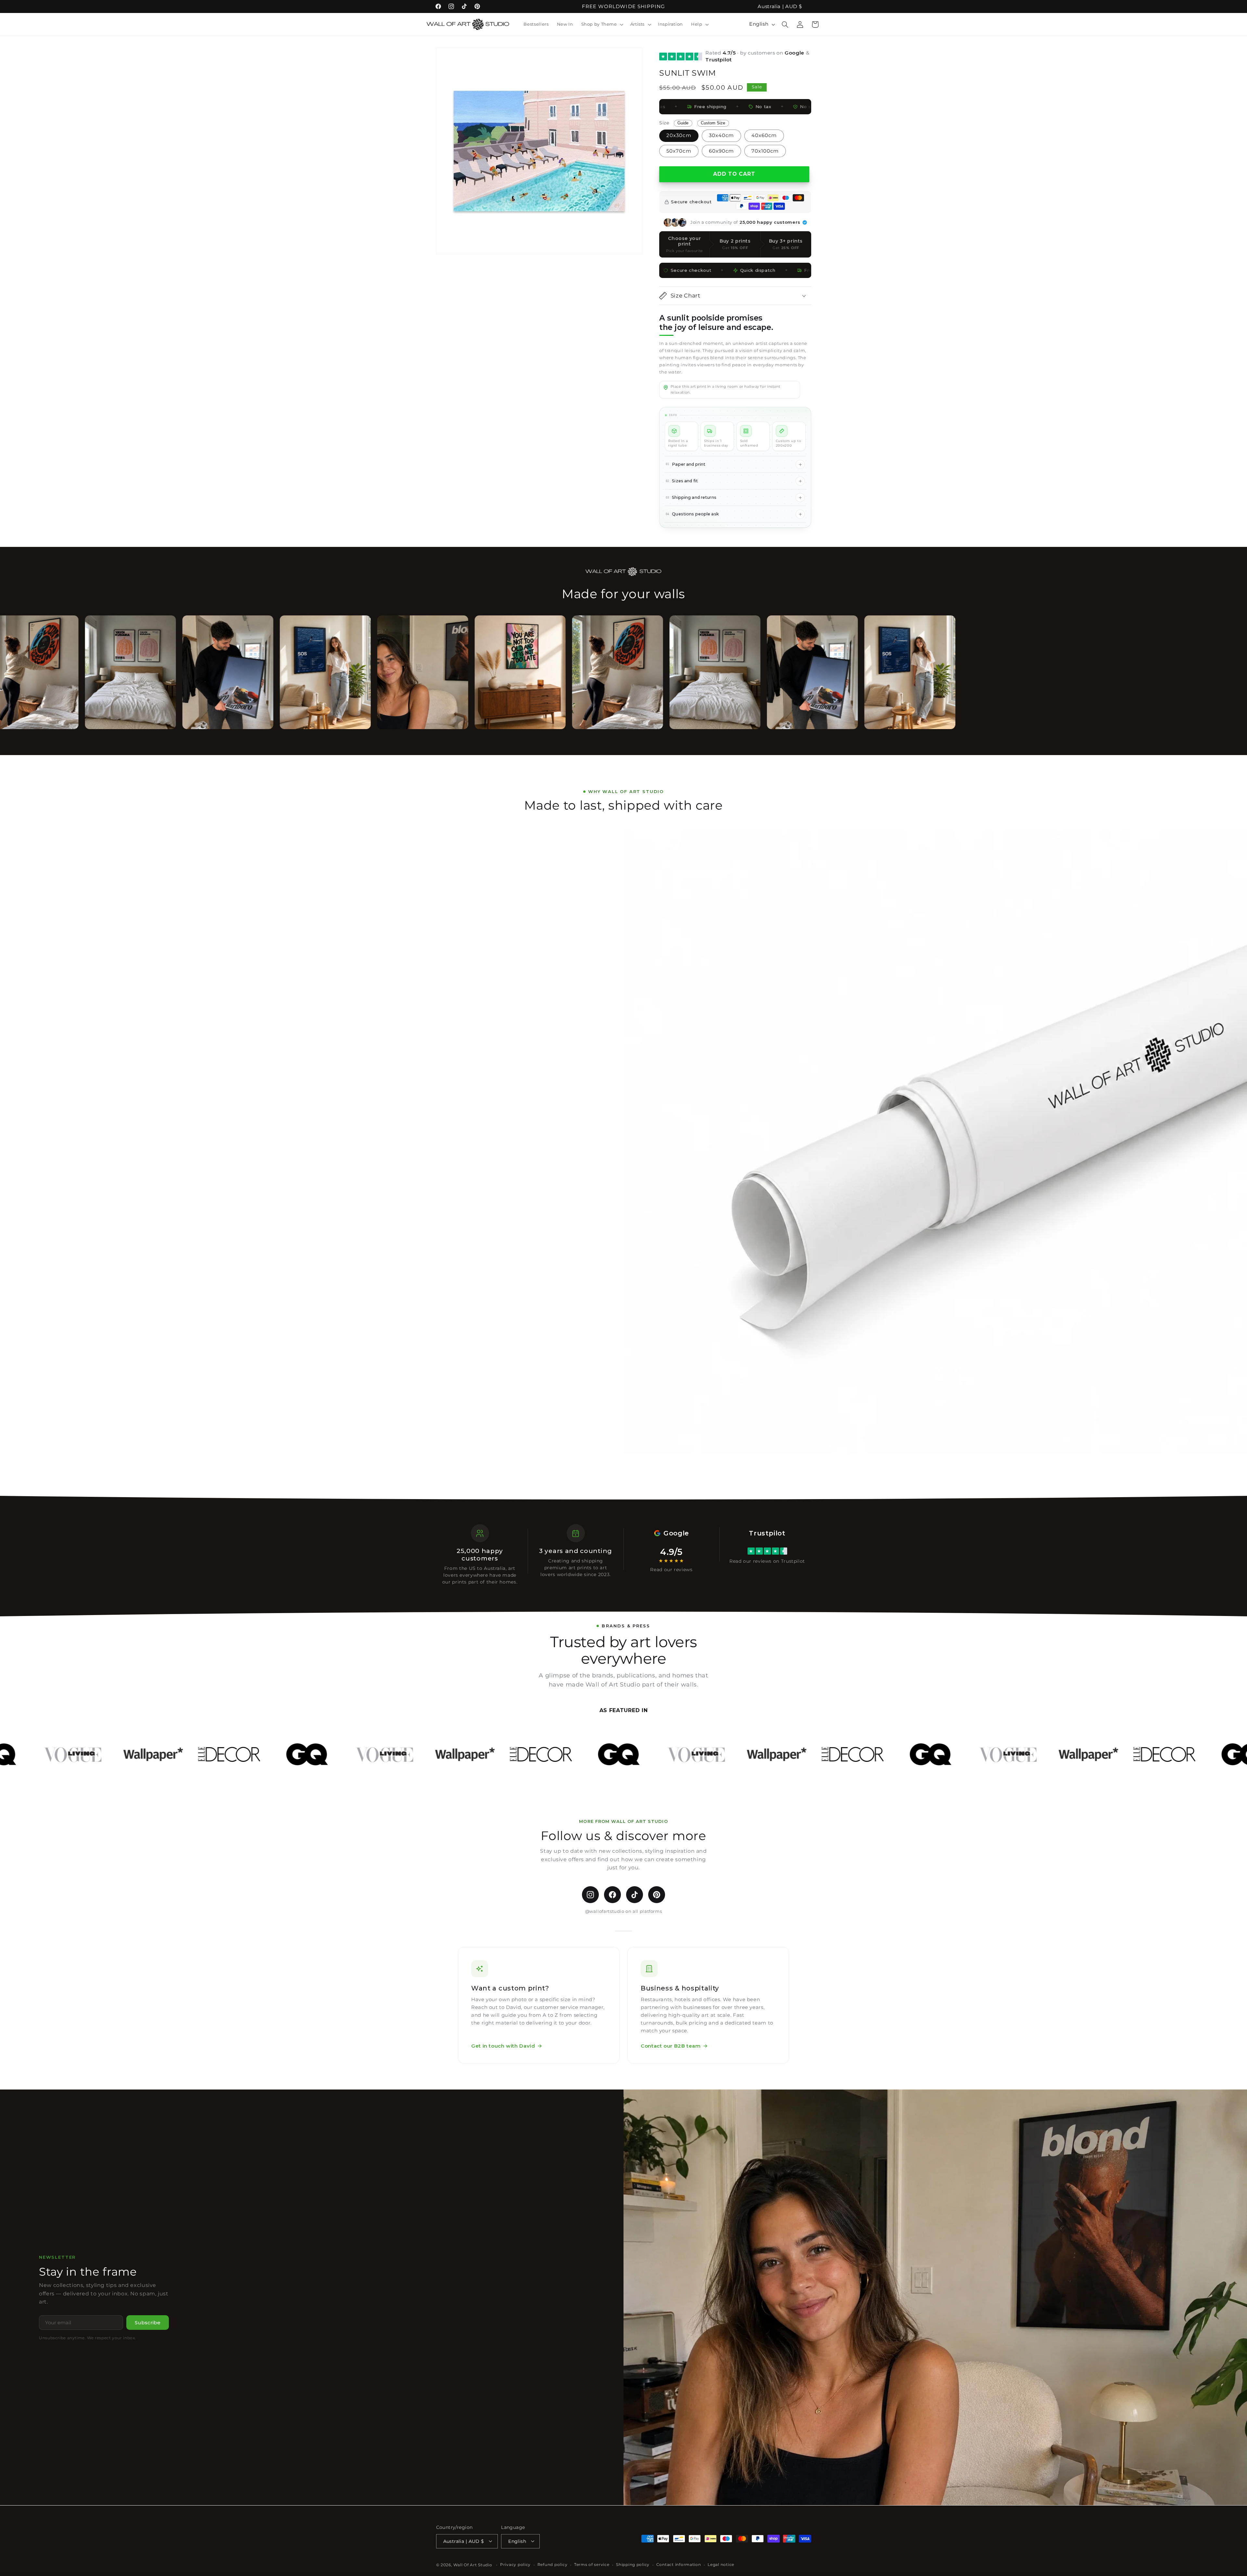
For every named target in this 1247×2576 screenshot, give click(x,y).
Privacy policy (515, 2565)
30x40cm (721, 135)
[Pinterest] (657, 1895)
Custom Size (713, 123)
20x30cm (679, 135)
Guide (683, 123)
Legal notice (721, 2565)
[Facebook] (612, 1895)
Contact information (679, 2565)
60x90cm (721, 151)
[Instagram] (590, 1895)
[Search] (785, 24)
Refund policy (553, 2565)
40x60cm (764, 135)
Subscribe (148, 2323)
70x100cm (765, 151)
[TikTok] (635, 1895)
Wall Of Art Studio (473, 2565)
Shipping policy (633, 2565)
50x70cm (679, 151)
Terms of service (592, 2565)
